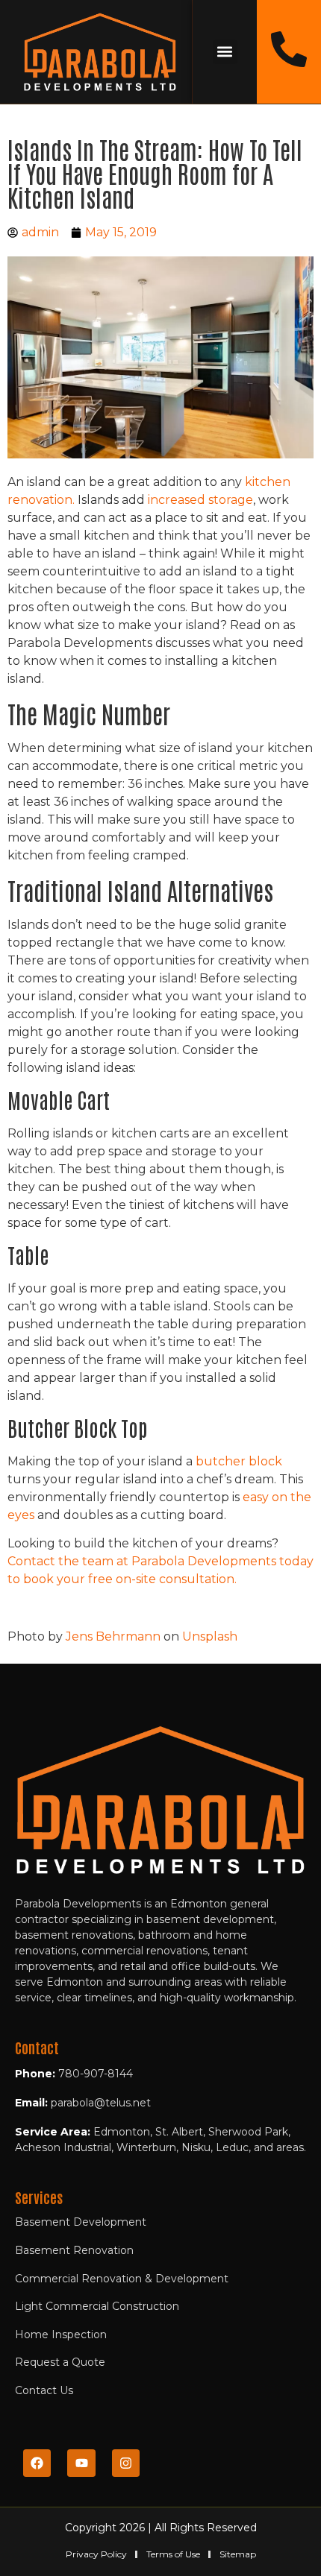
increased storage (200, 500)
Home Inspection (61, 2334)
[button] (225, 52)
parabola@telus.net (101, 2103)
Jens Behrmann (113, 1636)
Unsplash (210, 1636)
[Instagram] (126, 2463)
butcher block (239, 1461)
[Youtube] (81, 2463)
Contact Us (44, 2390)
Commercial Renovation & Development (122, 2279)
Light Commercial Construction (97, 2306)
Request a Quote (60, 2362)
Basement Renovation (74, 2250)
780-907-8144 (96, 2074)
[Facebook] (37, 2463)
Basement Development (81, 2222)
